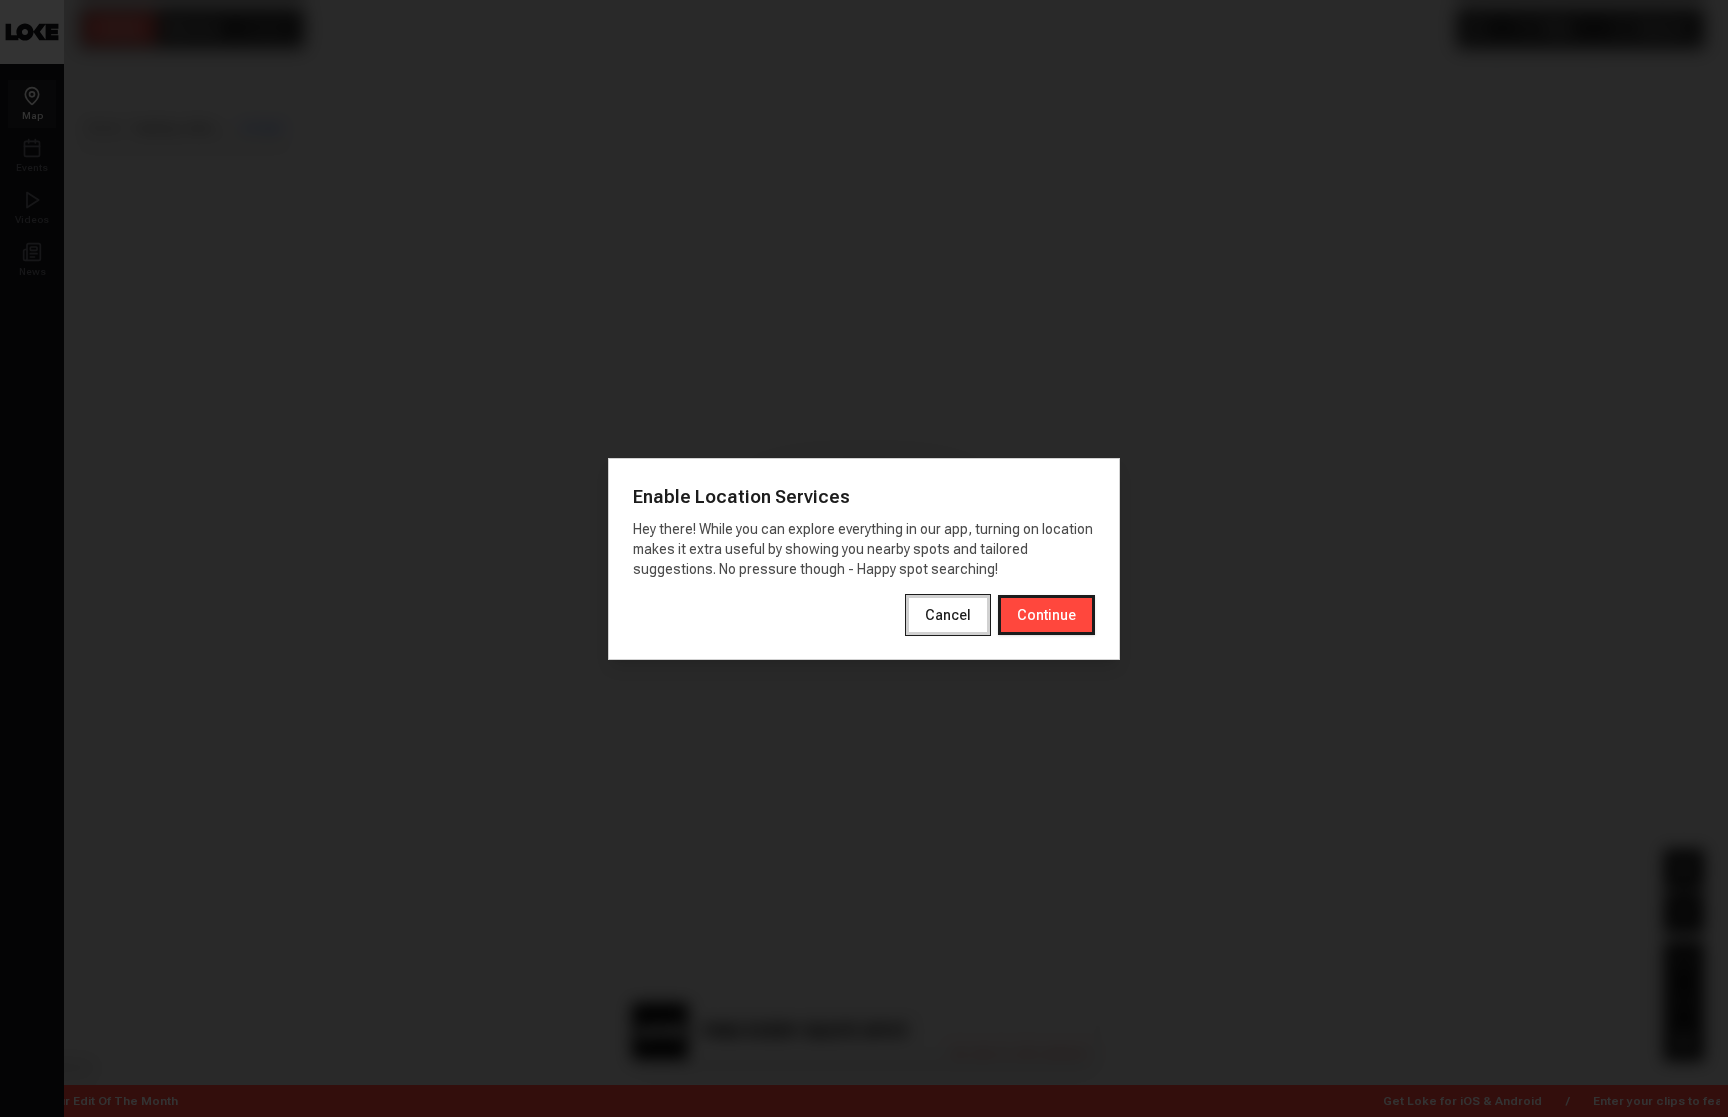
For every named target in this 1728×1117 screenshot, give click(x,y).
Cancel (948, 615)
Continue (1046, 615)
